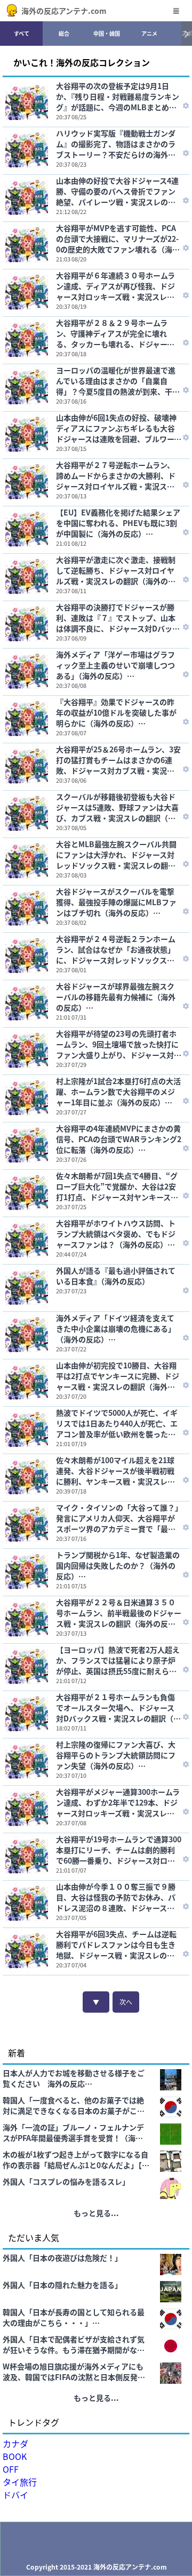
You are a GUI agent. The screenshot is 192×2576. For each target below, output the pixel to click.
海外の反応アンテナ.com (64, 11)
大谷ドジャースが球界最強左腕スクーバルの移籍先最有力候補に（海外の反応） (116, 997)
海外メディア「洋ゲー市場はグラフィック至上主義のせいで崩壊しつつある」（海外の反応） (115, 665)
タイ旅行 (20, 2482)
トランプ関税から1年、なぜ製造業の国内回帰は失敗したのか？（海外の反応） (118, 1565)
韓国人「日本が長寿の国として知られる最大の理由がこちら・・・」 (74, 2317)
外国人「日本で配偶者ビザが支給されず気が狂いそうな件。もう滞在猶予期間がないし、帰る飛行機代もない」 (74, 2344)
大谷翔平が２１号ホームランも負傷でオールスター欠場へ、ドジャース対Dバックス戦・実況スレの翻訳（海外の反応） (118, 1708)
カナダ (15, 2443)
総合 (64, 33)
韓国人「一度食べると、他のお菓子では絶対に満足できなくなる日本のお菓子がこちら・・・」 (74, 2105)
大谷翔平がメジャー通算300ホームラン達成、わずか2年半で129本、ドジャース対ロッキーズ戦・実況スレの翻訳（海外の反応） (118, 1802)
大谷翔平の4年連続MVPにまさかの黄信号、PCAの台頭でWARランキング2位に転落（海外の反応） (119, 1139)
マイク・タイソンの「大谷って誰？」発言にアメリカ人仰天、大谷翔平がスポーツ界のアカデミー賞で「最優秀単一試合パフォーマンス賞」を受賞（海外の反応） (117, 1518)
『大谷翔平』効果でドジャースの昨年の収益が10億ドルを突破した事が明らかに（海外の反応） (116, 712)
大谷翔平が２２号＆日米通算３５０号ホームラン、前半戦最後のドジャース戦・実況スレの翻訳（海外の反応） (119, 1613)
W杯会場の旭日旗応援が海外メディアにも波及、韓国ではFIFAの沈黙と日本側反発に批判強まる (74, 2372)
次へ (126, 2002)
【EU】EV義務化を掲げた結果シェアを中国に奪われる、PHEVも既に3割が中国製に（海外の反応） (118, 523)
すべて (22, 33)
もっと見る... (96, 2213)
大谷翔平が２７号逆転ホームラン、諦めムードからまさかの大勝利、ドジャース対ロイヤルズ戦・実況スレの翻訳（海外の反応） (116, 475)
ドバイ (15, 2495)
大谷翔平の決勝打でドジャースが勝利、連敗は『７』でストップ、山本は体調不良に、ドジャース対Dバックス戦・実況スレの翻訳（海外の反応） (119, 618)
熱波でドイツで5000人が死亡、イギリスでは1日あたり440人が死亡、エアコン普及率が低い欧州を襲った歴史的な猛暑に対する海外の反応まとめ (117, 1423)
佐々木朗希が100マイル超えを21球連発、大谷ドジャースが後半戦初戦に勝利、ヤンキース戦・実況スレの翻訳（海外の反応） (115, 1471)
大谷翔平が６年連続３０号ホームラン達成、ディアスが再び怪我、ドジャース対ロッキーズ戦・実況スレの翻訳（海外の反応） (115, 286)
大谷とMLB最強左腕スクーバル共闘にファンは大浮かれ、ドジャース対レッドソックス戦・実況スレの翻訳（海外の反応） (116, 855)
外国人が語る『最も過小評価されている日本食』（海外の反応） (116, 1276)
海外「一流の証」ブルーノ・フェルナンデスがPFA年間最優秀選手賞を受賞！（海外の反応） (73, 2132)
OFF (11, 2469)
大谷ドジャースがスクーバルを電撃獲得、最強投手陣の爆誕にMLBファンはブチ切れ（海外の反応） (116, 902)
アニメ (149, 33)
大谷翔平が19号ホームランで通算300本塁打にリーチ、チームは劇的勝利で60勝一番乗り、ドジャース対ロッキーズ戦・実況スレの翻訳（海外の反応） (119, 1850)
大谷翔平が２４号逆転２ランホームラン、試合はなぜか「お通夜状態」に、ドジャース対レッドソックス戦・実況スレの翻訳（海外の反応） (116, 949)
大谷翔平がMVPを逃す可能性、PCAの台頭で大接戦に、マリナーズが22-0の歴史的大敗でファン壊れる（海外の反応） (118, 239)
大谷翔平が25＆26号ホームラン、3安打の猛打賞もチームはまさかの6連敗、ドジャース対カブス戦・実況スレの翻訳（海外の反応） (118, 760)
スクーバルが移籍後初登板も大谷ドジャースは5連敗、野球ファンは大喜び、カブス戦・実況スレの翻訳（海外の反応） (117, 807)
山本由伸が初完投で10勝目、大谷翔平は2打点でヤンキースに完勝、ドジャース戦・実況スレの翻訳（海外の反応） (118, 1376)
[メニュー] (176, 11)
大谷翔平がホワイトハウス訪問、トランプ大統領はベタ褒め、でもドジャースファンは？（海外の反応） (116, 1234)
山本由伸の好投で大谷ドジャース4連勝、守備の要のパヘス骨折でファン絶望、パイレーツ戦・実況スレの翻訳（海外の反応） (117, 191)
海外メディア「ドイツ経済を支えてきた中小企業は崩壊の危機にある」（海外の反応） (116, 1328)
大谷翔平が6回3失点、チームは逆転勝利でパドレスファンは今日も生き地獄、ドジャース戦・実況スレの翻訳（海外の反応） (116, 1945)
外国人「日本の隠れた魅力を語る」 (62, 2285)
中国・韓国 (107, 33)
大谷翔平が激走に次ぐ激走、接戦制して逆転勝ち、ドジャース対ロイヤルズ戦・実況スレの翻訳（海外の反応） (116, 570)
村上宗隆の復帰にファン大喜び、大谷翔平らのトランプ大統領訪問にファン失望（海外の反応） (116, 1755)
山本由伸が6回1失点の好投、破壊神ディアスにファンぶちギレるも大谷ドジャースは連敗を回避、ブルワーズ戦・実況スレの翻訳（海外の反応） (119, 428)
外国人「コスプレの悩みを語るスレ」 (66, 2181)
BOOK (15, 2456)
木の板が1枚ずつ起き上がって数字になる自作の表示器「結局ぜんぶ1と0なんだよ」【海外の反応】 (76, 2160)
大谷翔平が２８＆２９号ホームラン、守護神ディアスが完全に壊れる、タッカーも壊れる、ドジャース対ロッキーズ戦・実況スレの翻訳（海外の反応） (115, 333)
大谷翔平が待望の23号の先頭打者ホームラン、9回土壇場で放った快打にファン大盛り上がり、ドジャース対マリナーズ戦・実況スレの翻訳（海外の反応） (119, 1044)
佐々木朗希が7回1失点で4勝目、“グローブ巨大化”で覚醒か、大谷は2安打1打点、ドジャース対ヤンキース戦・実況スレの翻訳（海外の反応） (117, 1186)
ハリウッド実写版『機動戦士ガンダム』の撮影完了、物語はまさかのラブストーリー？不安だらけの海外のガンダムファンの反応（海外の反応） (119, 144)
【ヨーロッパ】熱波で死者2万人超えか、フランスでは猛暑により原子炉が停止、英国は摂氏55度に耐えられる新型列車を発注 (118, 1660)
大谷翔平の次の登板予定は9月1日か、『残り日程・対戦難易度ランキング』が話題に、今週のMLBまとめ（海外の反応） (118, 96)
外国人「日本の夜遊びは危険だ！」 (62, 2258)
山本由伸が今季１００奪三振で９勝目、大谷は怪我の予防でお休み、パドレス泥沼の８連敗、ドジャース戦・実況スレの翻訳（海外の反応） (116, 1897)
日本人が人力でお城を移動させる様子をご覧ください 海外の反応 (74, 2078)
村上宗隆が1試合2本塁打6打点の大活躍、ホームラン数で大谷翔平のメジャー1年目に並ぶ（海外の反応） (118, 1092)
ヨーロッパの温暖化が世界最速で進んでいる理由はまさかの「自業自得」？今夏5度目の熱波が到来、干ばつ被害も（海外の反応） (118, 381)
